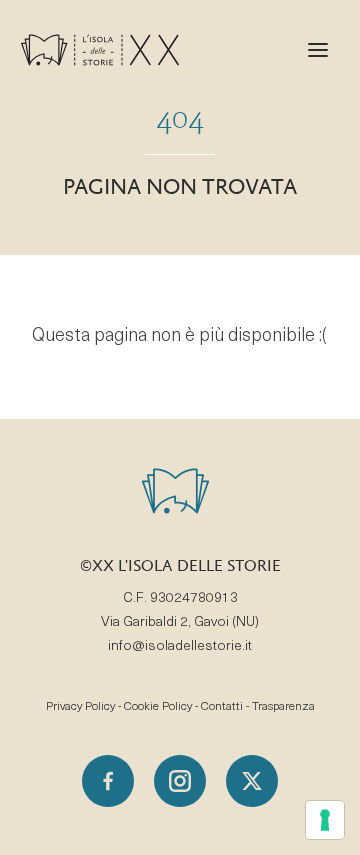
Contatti (222, 707)
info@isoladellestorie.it (180, 646)
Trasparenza (283, 707)
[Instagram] (180, 781)
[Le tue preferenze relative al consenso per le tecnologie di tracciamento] (325, 820)
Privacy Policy (80, 707)
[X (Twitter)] (252, 781)
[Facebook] (108, 781)
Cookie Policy (158, 707)
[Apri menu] (318, 50)
